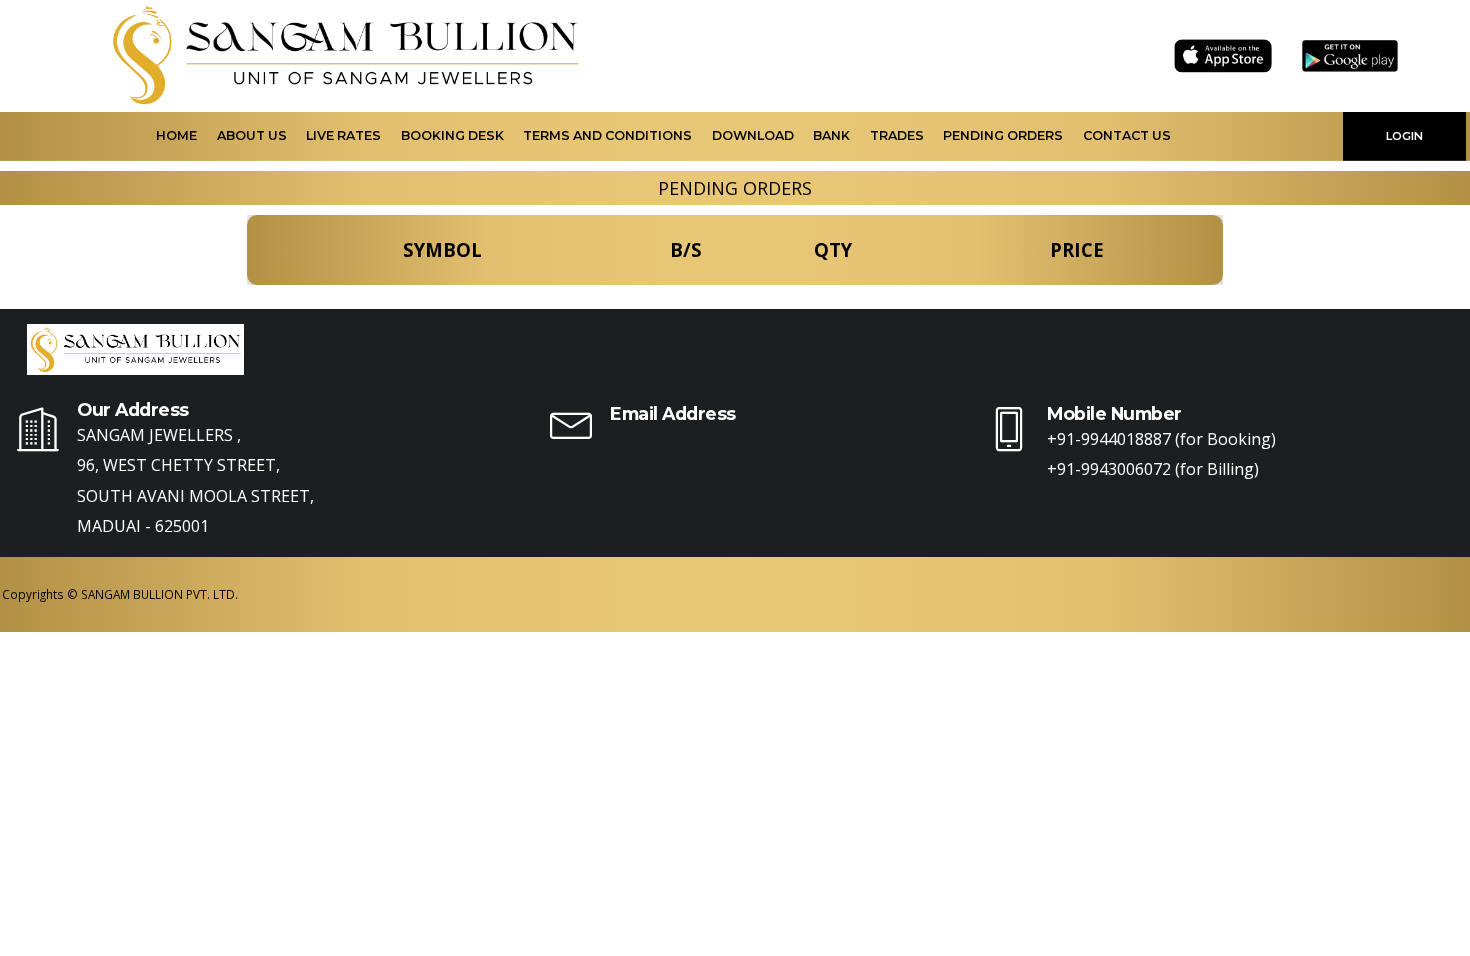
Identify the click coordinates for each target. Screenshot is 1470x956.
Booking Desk (452, 135)
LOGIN (1404, 136)
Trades (897, 135)
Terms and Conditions (607, 135)
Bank (831, 135)
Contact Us (1127, 135)
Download (753, 135)
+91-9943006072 (1109, 469)
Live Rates (343, 135)
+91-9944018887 (1109, 439)
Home (176, 135)
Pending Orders (1003, 135)
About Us (252, 135)
